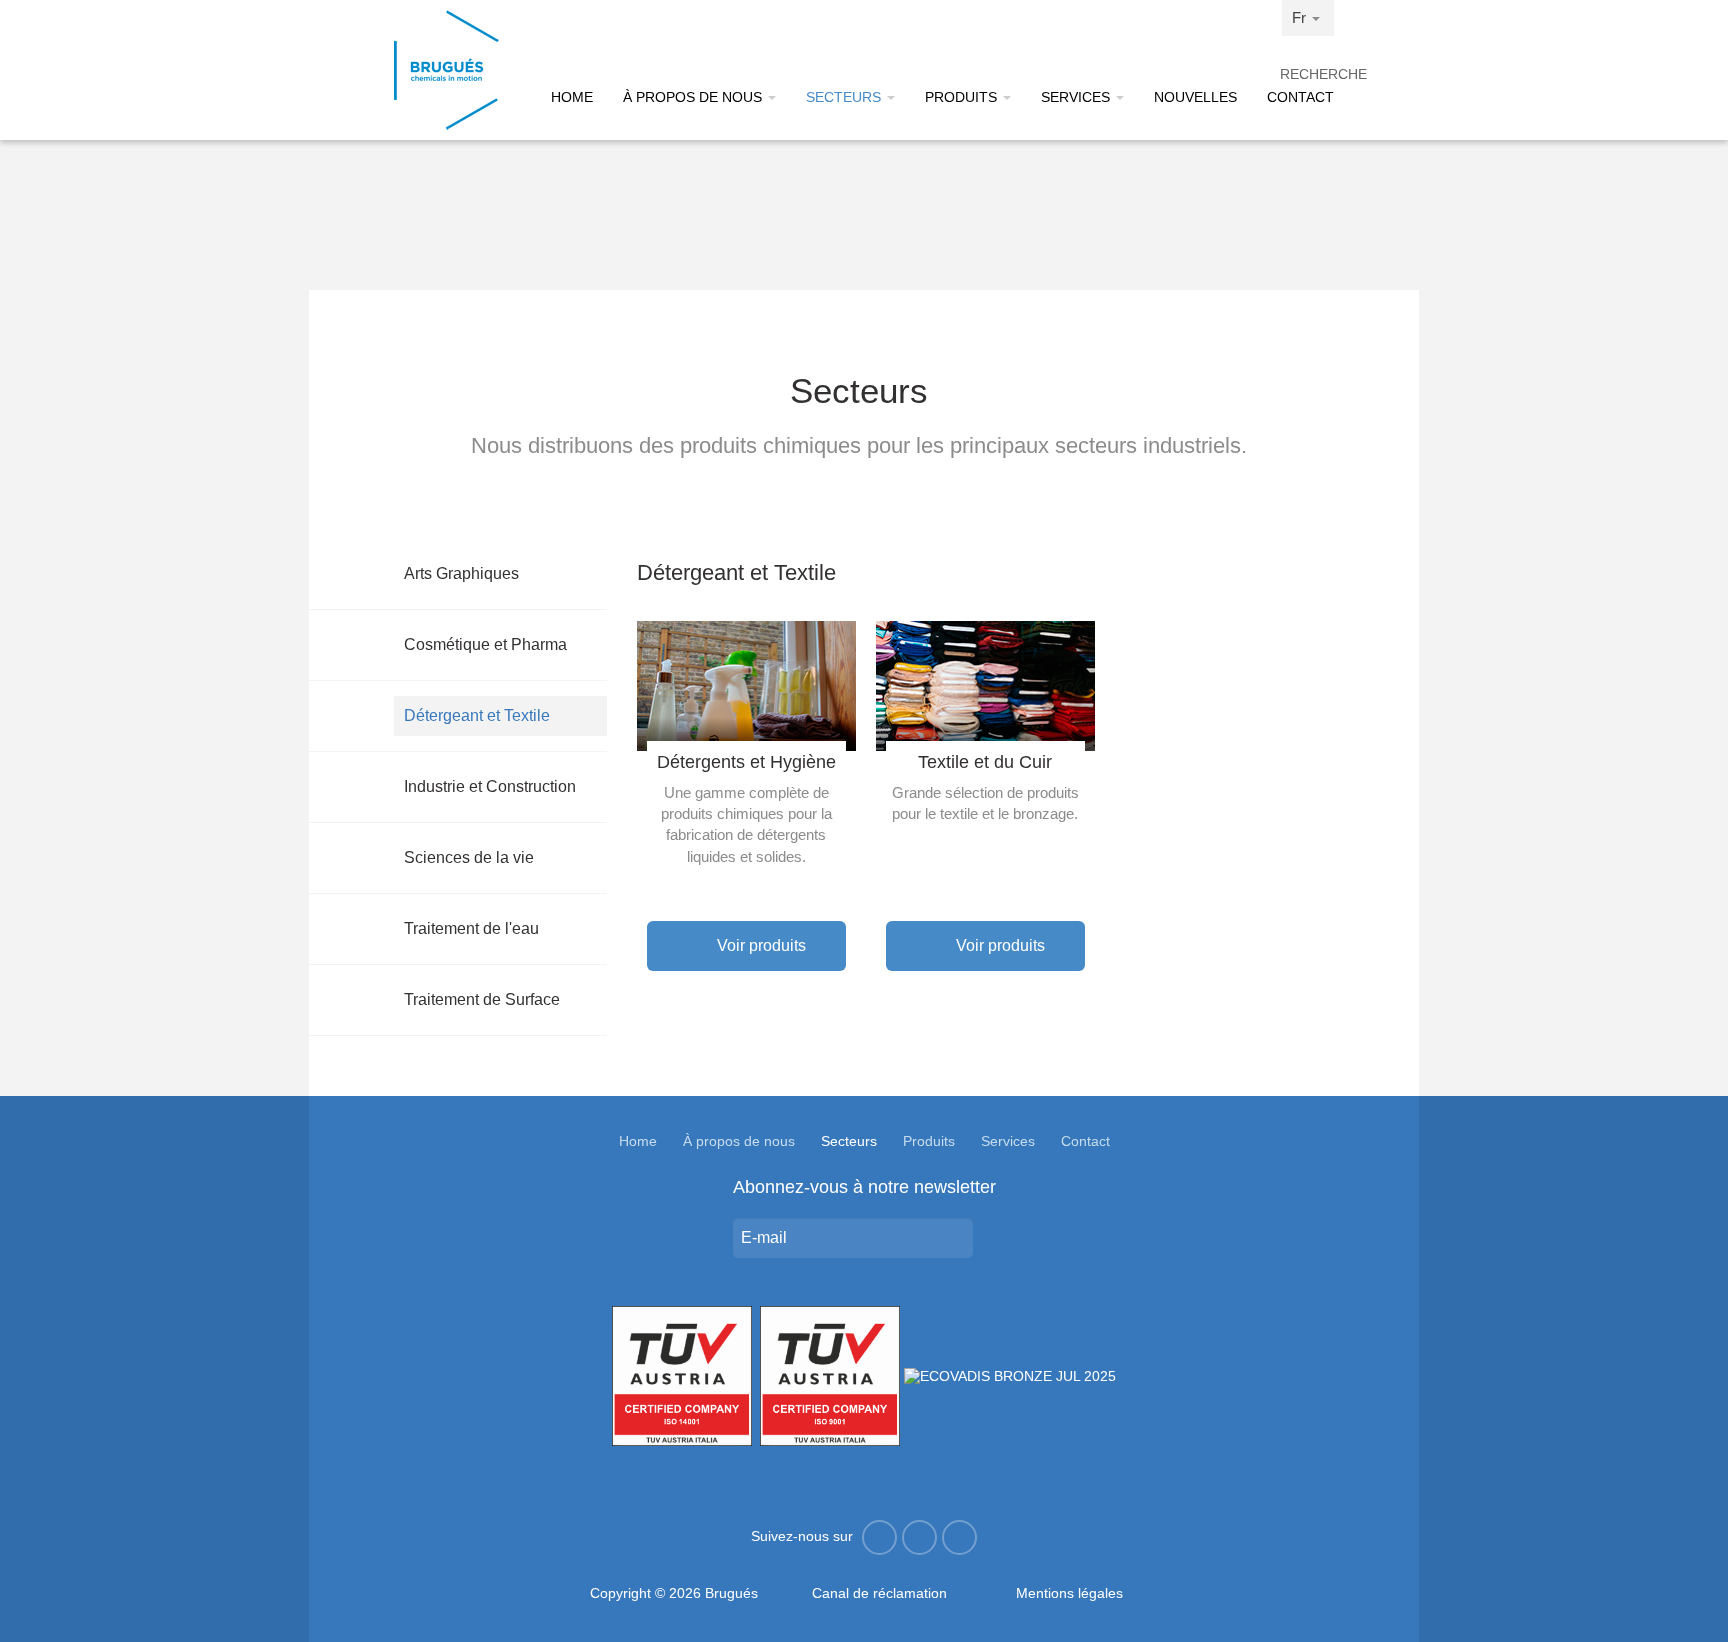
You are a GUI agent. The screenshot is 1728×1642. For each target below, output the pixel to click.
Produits (963, 97)
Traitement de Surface (482, 999)
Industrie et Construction (490, 786)
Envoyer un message (976, 1238)
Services (1077, 97)
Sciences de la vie (469, 857)
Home (572, 97)
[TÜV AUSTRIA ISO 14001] (682, 1375)
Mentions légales (1069, 1593)
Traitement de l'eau (471, 928)
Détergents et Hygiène (746, 762)
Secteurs (845, 97)
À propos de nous (694, 97)
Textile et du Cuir (985, 762)
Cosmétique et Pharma (485, 644)
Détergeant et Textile (477, 715)
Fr (1301, 17)
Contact (1300, 97)
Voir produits (759, 945)
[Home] (446, 70)
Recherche (1307, 74)
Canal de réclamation (879, 1593)
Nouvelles (1195, 97)
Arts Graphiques (461, 573)
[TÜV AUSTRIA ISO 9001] (830, 1375)
